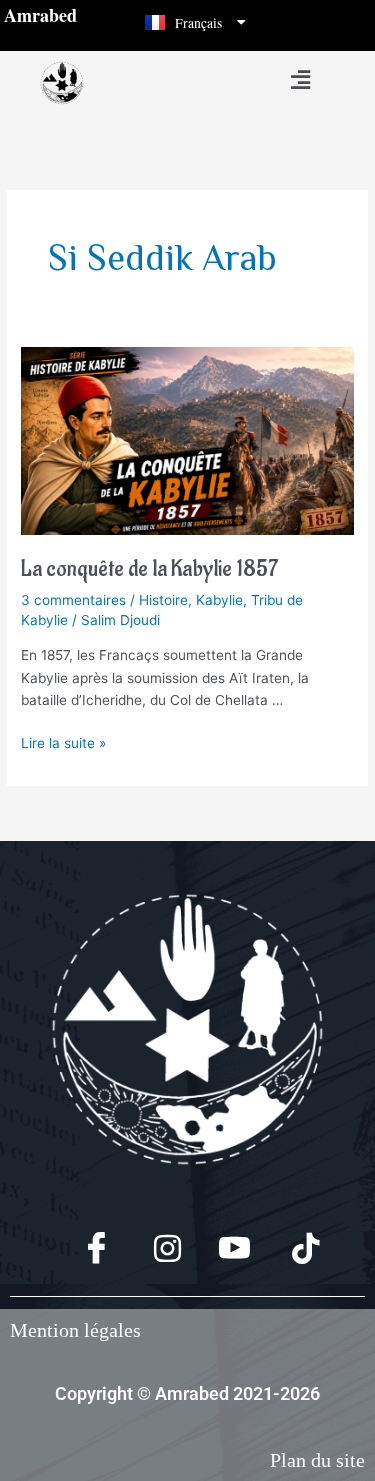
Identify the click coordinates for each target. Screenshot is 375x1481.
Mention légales (75, 1330)
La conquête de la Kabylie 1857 (150, 569)
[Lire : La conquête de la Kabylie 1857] (187, 440)
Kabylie (219, 600)
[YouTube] (222, 1250)
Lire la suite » (63, 741)
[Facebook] (84, 1250)
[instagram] (153, 1250)
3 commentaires (73, 600)
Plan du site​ (317, 1460)
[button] (300, 79)
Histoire (163, 600)
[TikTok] (291, 1250)
